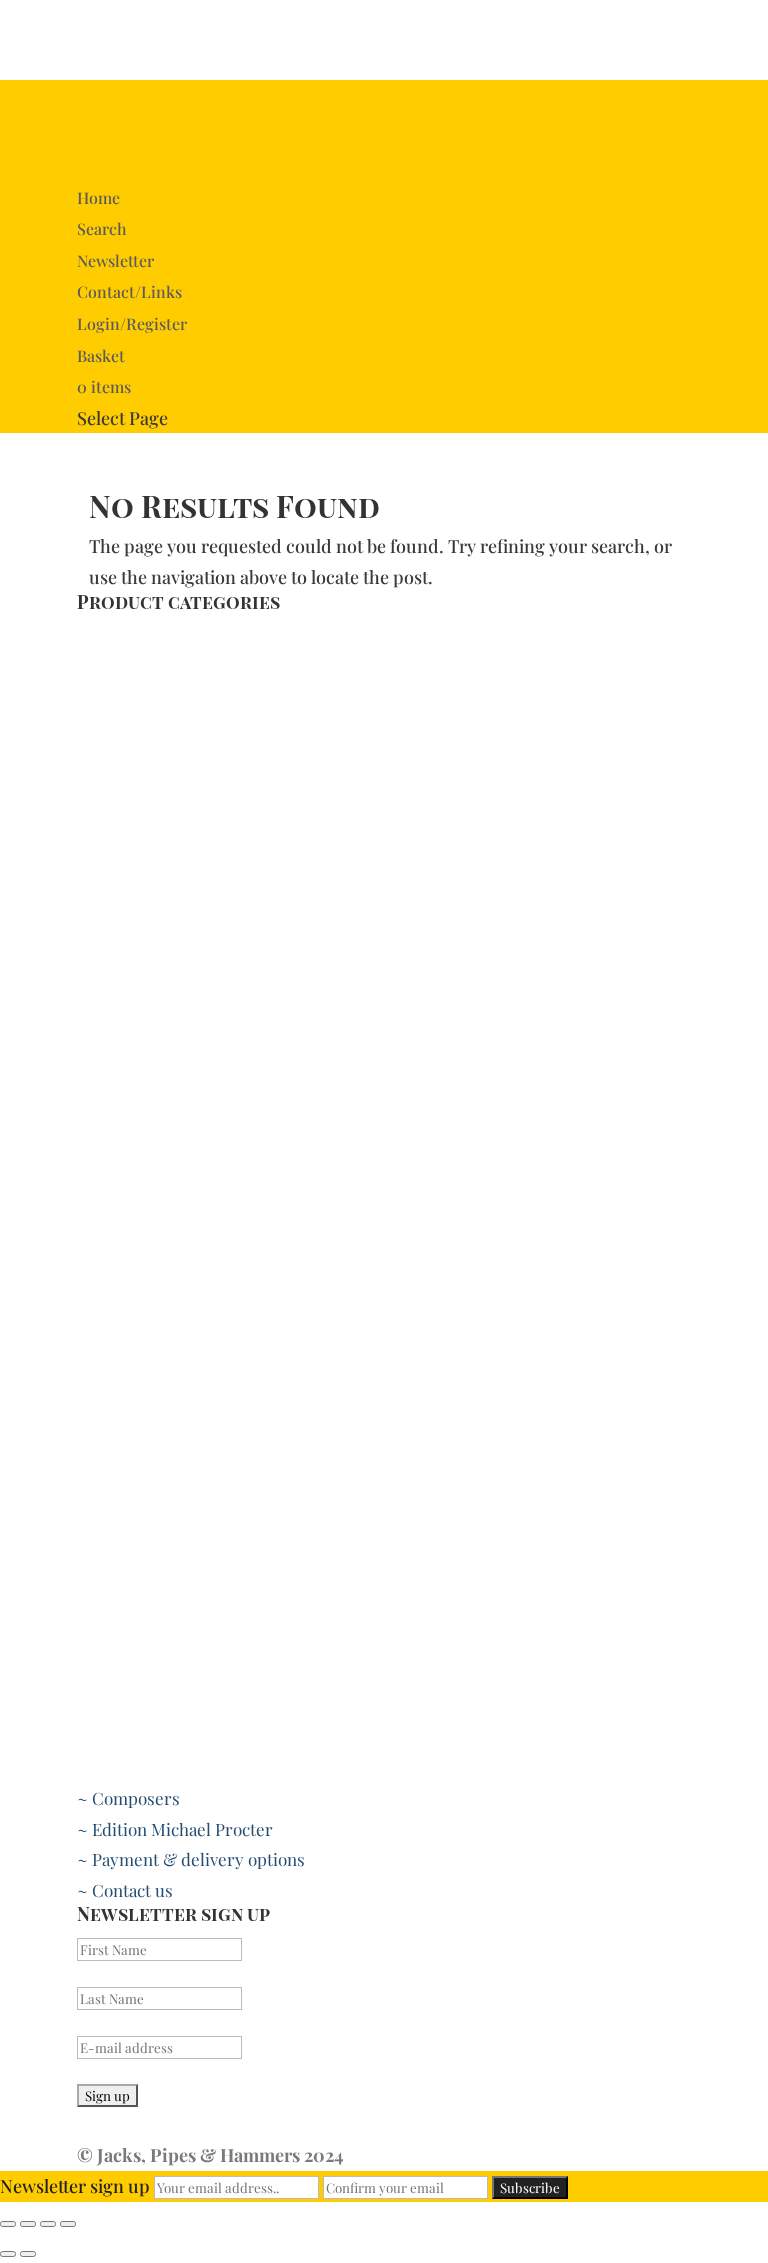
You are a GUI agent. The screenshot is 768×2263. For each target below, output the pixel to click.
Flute (97, 1706)
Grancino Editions (145, 1094)
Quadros (110, 819)
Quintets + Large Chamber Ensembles (223, 850)
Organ (101, 1003)
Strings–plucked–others (170, 1400)
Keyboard (114, 941)
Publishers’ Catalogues (164, 1064)
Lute (94, 1370)
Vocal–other (123, 1615)
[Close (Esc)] (8, 2224)
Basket (101, 355)
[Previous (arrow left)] (8, 2254)
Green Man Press (143, 1125)
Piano (98, 1033)
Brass (98, 666)
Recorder (113, 1768)
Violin (99, 1278)
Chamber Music (138, 789)
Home (98, 197)
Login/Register (132, 323)
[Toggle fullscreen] (48, 2224)
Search (102, 228)
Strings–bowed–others (165, 1217)
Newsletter (115, 260)
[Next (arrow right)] (28, 2254)
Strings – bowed (139, 1156)
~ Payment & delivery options (191, 1859)
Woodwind (117, 1645)
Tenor (100, 1584)
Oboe (97, 1737)
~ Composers (128, 1798)
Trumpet (111, 758)
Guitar (101, 1339)
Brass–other (124, 697)
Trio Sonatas (124, 880)
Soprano (108, 1553)
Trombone (117, 727)
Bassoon (108, 1676)
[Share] (28, 2224)
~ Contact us (125, 1890)
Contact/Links (129, 291)
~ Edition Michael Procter (175, 1829)
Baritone (110, 1492)
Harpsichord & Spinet (161, 972)
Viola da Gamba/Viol (153, 1247)
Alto (92, 1462)
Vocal (97, 1431)
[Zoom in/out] (68, 2224)
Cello (97, 1186)
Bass (94, 1523)
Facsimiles (117, 911)
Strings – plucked (144, 1309)
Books (100, 636)
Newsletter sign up (75, 2186)
